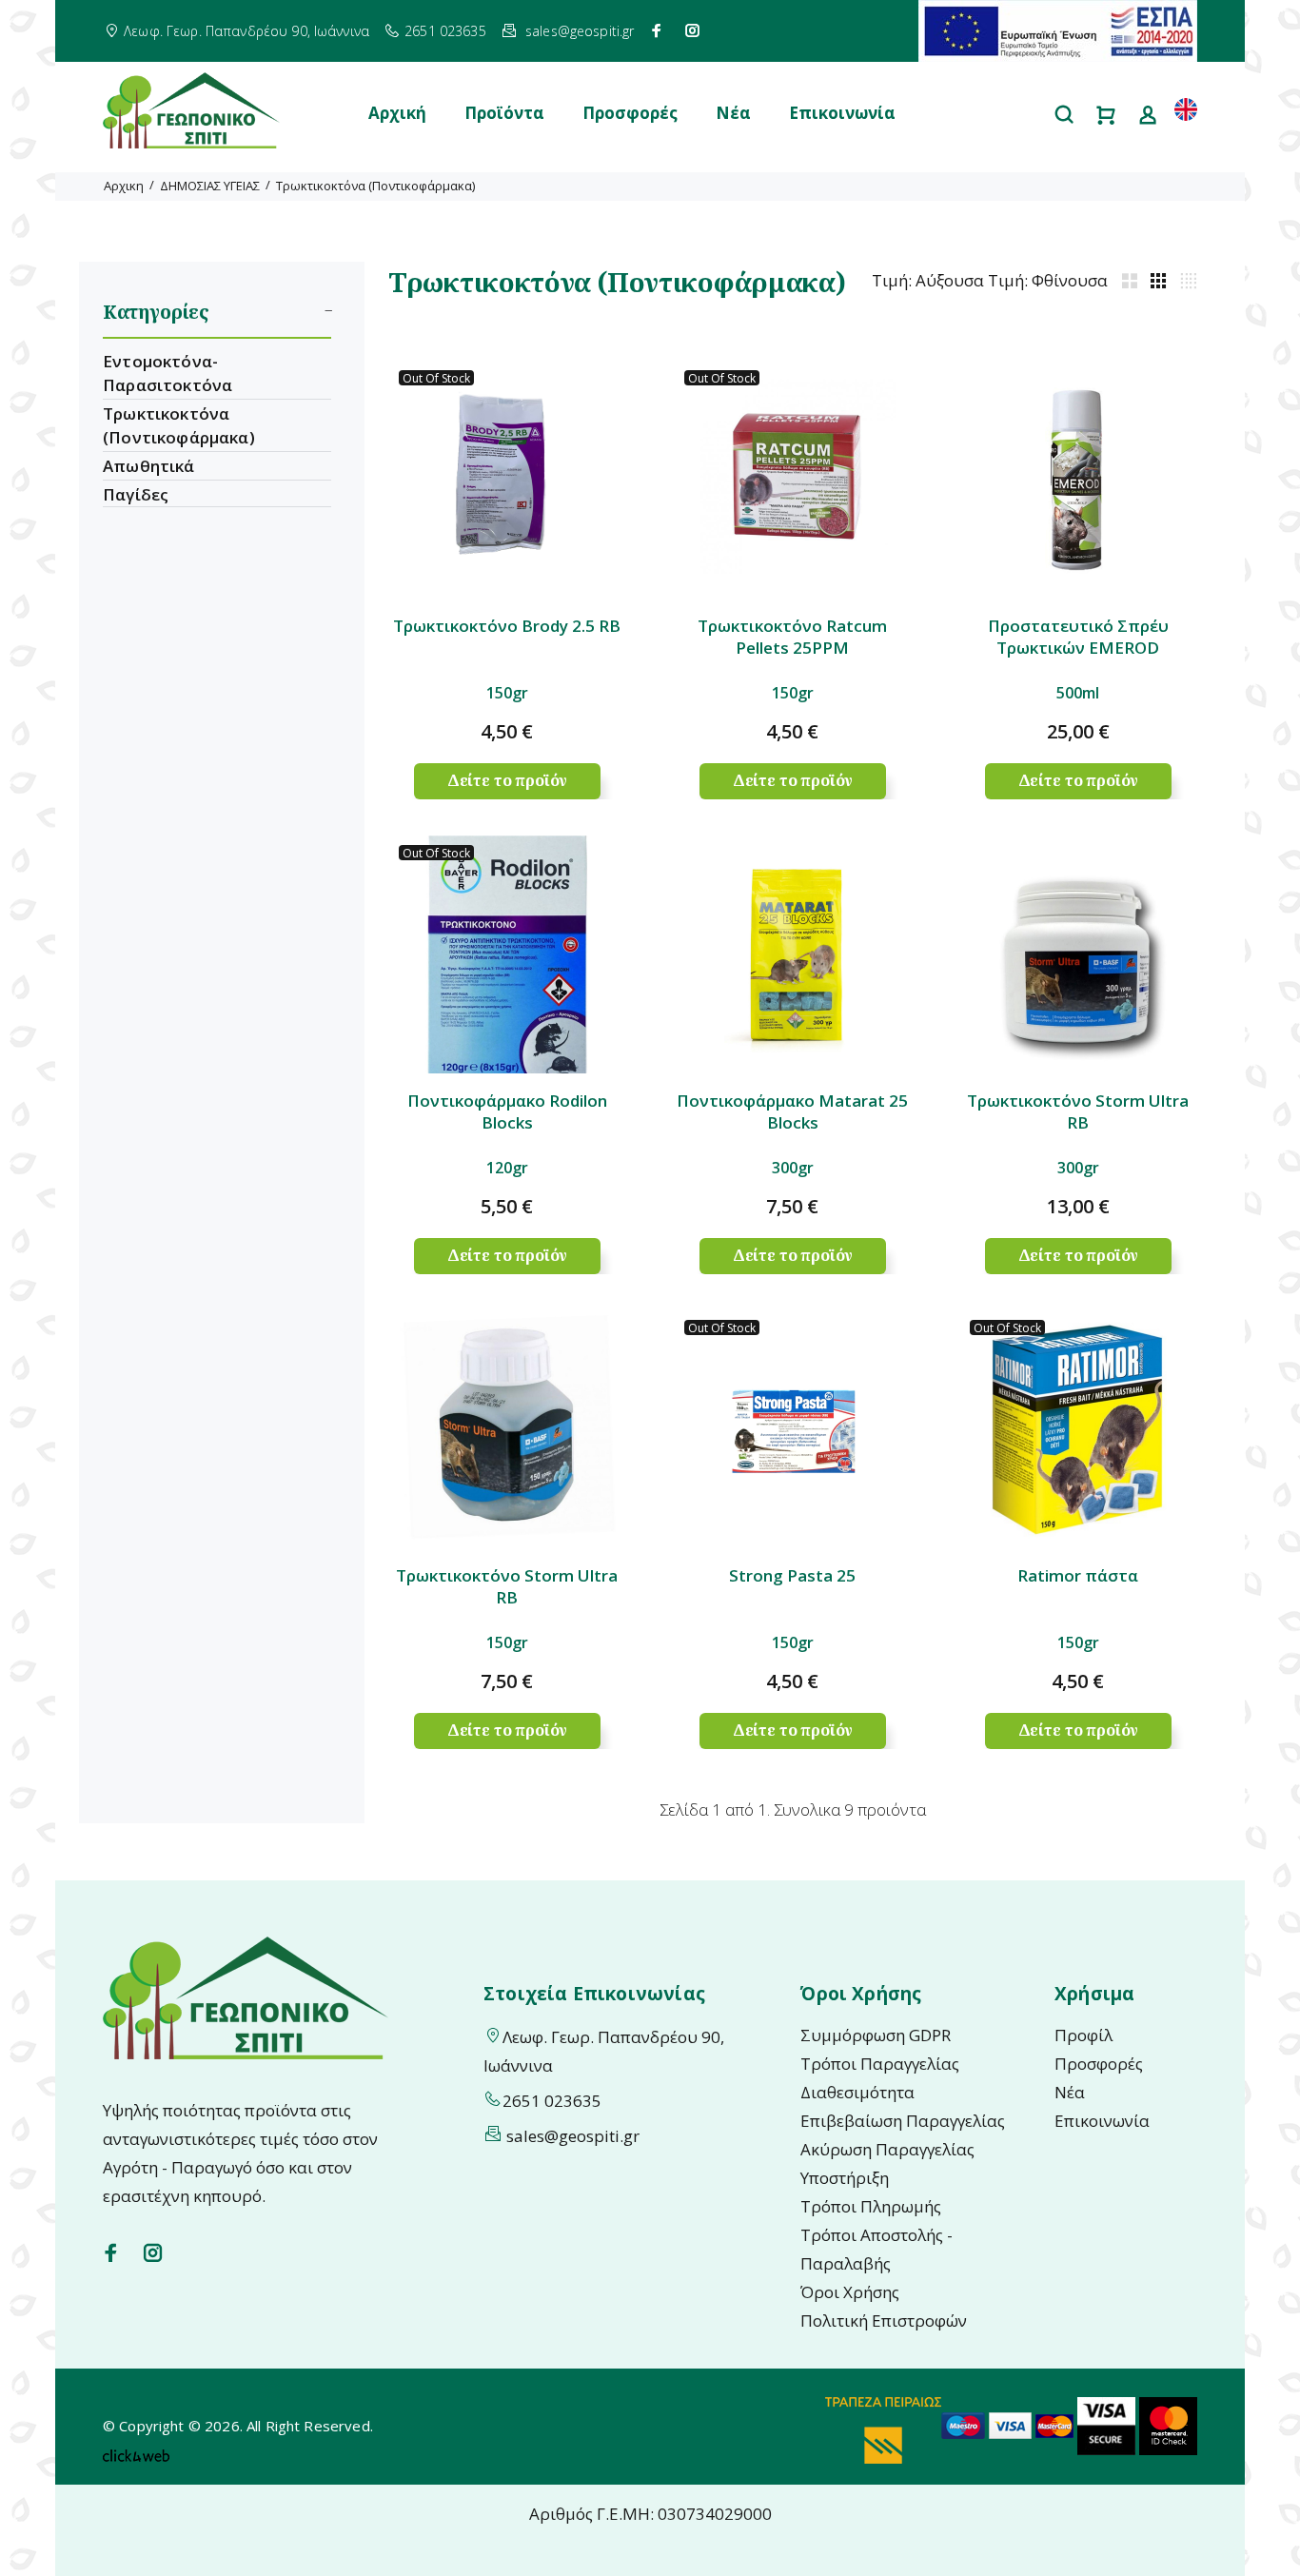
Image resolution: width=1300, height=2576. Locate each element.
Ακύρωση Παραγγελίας (887, 2149)
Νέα (733, 113)
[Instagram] (693, 30)
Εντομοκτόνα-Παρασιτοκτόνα (167, 373)
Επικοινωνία (842, 113)
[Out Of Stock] (507, 478)
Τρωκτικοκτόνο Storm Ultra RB (1078, 1111)
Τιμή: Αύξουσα (928, 280)
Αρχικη (124, 186)
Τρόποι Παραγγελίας (880, 2064)
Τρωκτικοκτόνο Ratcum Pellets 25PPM (792, 637)
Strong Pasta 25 (792, 1575)
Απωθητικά (149, 466)
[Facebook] (657, 30)
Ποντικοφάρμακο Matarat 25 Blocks (792, 1111)
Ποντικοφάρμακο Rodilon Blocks (507, 1111)
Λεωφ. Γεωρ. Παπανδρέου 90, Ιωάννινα (246, 31)
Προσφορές (630, 113)
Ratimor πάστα (1078, 1575)
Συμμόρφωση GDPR (876, 2035)
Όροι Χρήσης (850, 2292)
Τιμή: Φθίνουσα (1048, 280)
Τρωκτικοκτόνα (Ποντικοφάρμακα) (375, 186)
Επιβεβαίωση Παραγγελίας (903, 2121)
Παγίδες (136, 494)
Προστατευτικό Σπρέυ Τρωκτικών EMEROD (1078, 637)
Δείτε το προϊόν (508, 780)
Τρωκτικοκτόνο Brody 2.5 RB (507, 626)
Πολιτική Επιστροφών (884, 2320)
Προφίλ (1083, 2035)
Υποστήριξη (845, 2178)
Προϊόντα (504, 113)
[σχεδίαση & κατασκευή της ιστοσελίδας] (136, 2454)
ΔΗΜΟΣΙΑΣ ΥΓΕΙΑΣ (210, 186)
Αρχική (397, 113)
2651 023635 (445, 31)
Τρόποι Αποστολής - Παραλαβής (877, 2249)
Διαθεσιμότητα (857, 2092)
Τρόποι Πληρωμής (871, 2206)
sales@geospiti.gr (580, 31)
